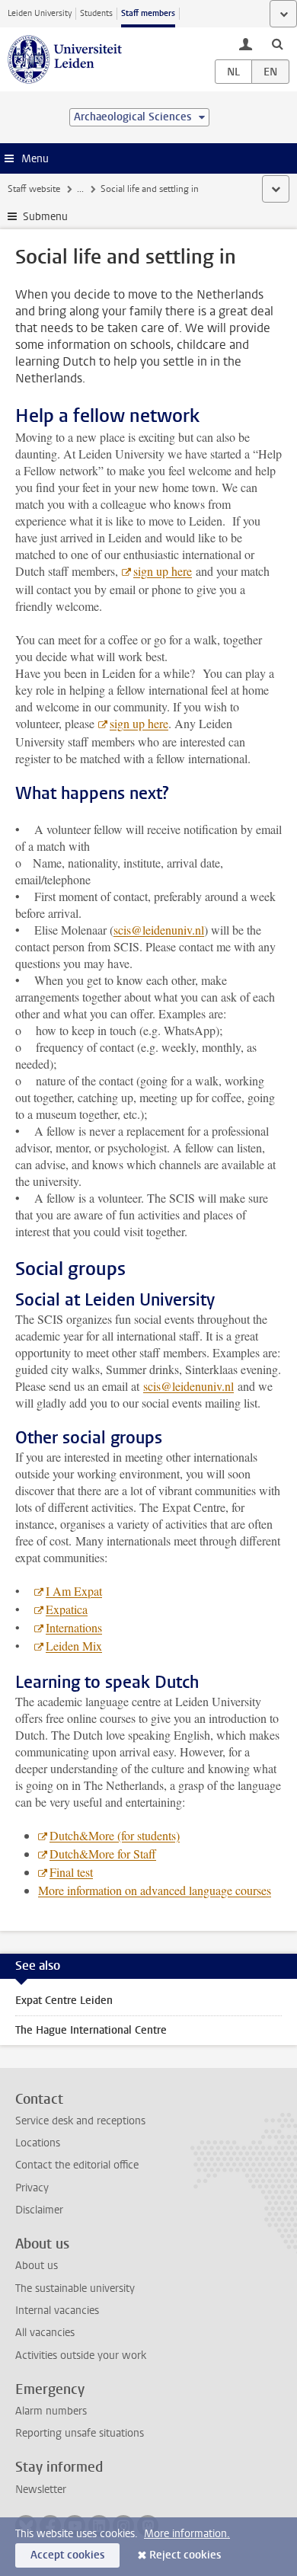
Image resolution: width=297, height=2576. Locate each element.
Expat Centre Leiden (64, 2001)
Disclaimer (39, 2210)
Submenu (45, 217)
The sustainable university (75, 2288)
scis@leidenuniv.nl (159, 930)
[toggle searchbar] (277, 43)
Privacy (32, 2188)
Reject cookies (185, 2555)
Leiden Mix (74, 1646)
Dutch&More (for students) (115, 1835)
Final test (71, 1872)
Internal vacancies (57, 2311)
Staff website (34, 189)
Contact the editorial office (77, 2165)
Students (96, 13)
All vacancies (45, 2333)
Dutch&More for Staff (103, 1854)
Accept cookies (67, 2555)
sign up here (163, 571)
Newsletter (41, 2490)
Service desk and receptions (80, 2121)
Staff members (148, 13)
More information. (187, 2534)
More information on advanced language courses (155, 1890)
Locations (38, 2143)
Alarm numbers (51, 2411)
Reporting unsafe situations (80, 2433)
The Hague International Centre (91, 2030)
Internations (74, 1627)
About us (37, 2266)
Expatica (67, 1609)
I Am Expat (74, 1591)
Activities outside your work (81, 2355)
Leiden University (40, 13)
